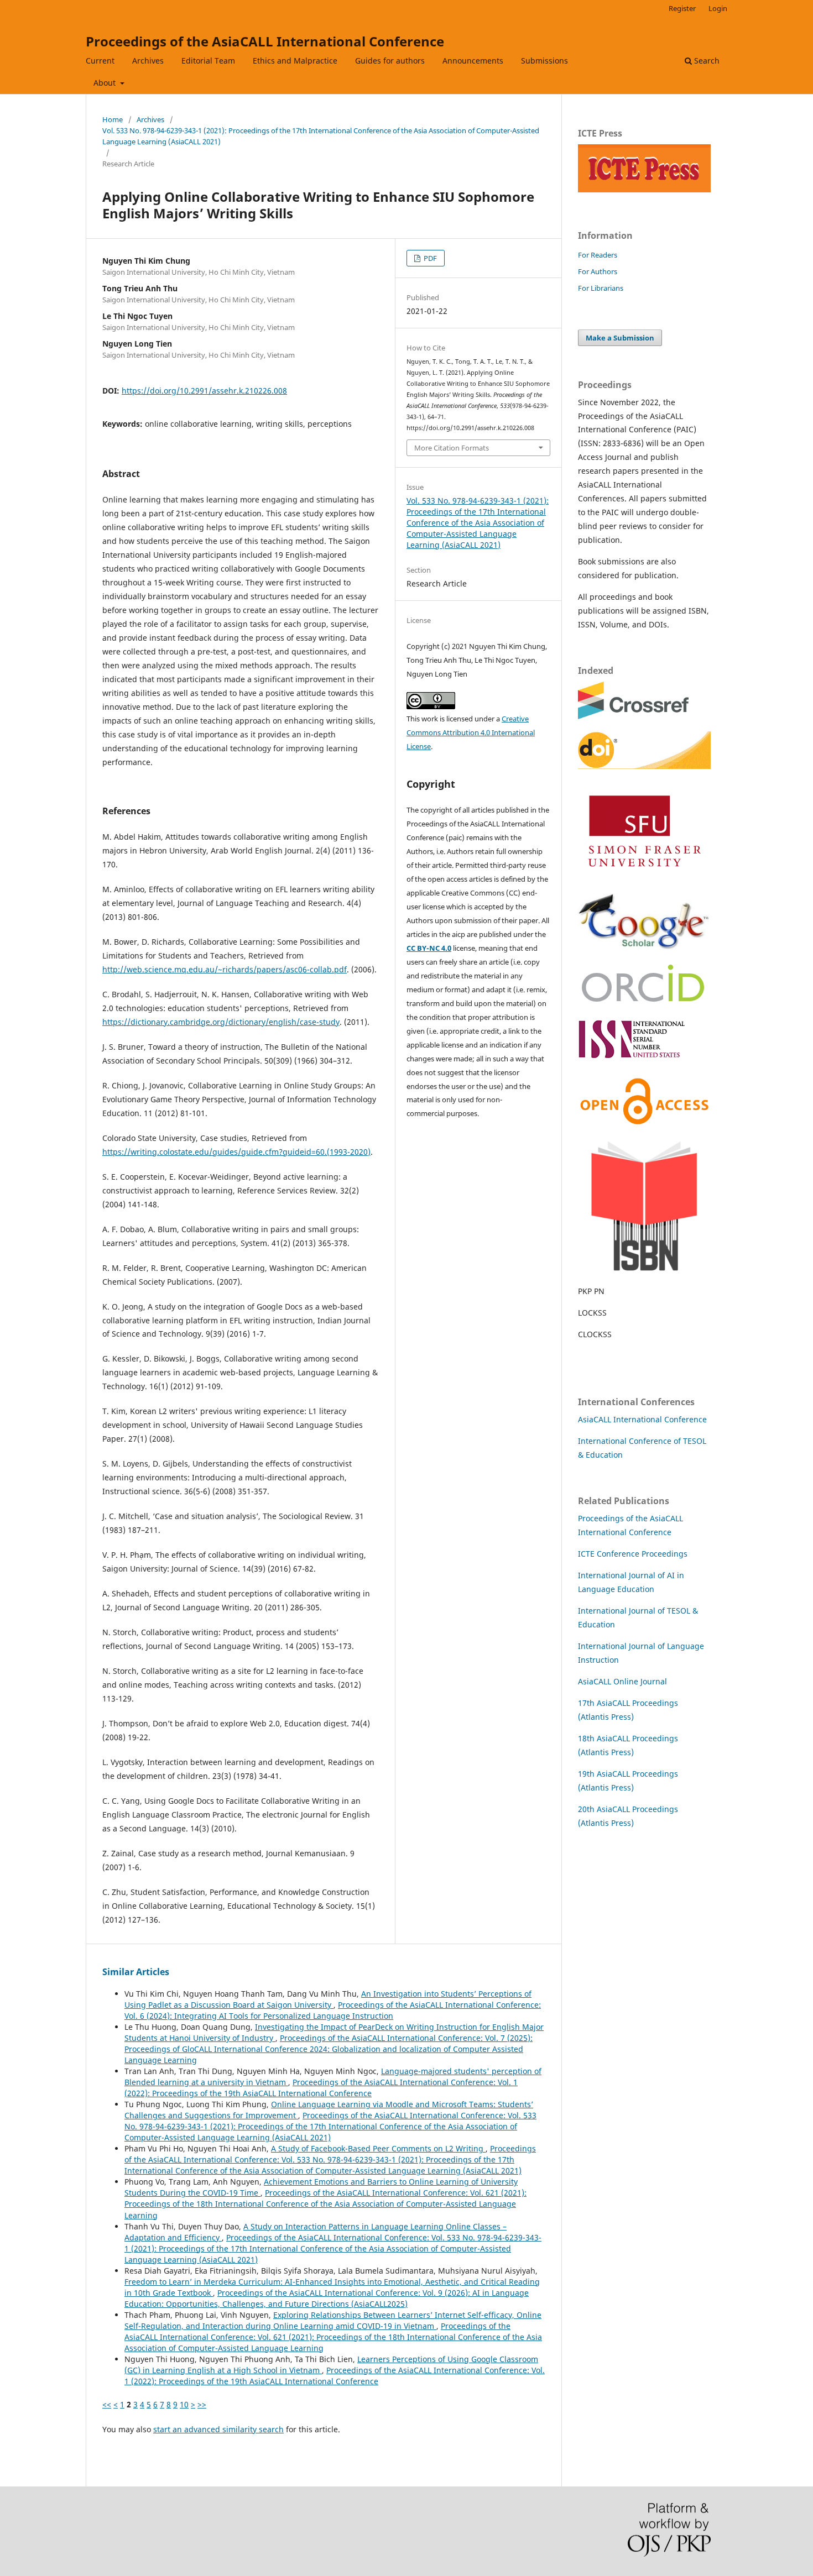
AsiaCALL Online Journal (622, 1681)
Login (718, 8)
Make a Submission (620, 338)
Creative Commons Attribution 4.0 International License (471, 732)
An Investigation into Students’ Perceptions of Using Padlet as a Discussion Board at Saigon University (328, 1999)
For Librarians (601, 288)
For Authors (598, 271)
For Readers (598, 255)
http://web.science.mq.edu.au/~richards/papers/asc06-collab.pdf (225, 969)
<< (107, 2404)
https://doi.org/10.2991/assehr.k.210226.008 (204, 391)
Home (113, 119)
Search (706, 61)
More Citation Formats (452, 448)
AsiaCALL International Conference (642, 1419)
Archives (148, 61)
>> (202, 2404)
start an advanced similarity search (218, 2429)
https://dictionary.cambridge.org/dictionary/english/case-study (221, 1022)
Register (682, 8)
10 (184, 2404)
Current (100, 61)
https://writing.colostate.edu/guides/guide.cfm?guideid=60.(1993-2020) (236, 1152)
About (106, 83)
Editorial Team (208, 61)
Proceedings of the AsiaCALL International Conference (265, 41)
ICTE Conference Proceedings (633, 1554)
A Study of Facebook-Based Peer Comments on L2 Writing (378, 2148)
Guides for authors (390, 61)
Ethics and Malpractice (295, 61)
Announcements (473, 61)
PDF (429, 258)
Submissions (544, 61)
